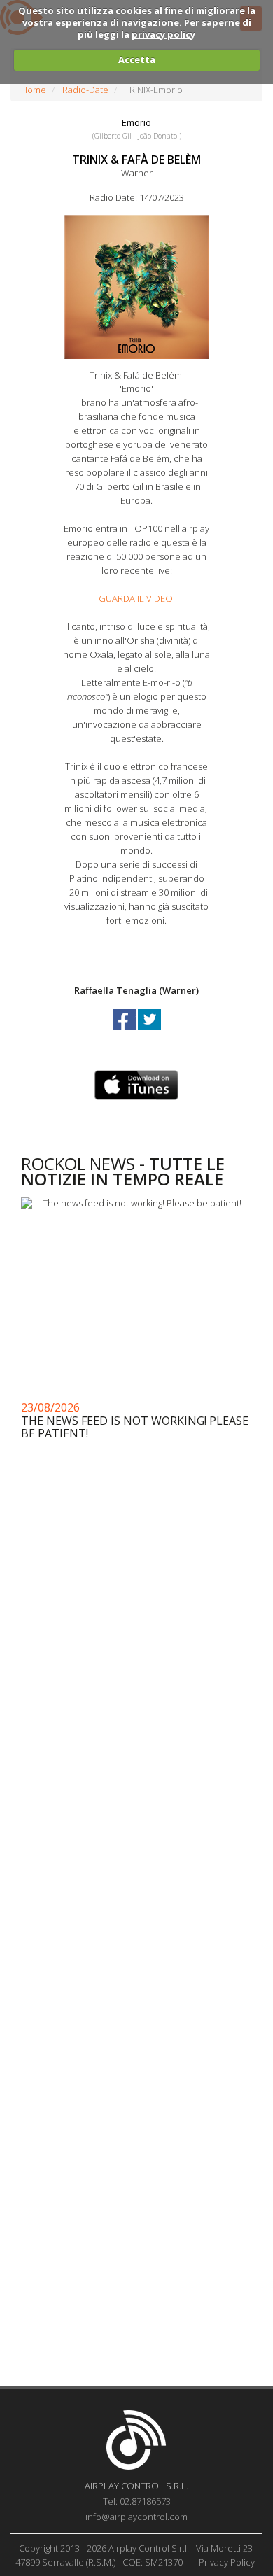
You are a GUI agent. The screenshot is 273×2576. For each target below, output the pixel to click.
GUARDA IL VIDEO (136, 598)
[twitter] (149, 1032)
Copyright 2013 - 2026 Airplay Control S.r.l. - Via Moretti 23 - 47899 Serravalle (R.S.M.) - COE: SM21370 (137, 2555)
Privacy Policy (227, 2562)
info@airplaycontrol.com (136, 2517)
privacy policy (163, 34)
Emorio (136, 122)
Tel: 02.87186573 (137, 2501)
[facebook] (125, 1032)
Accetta (137, 59)
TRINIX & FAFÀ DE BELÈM (136, 160)
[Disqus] (136, 1817)
